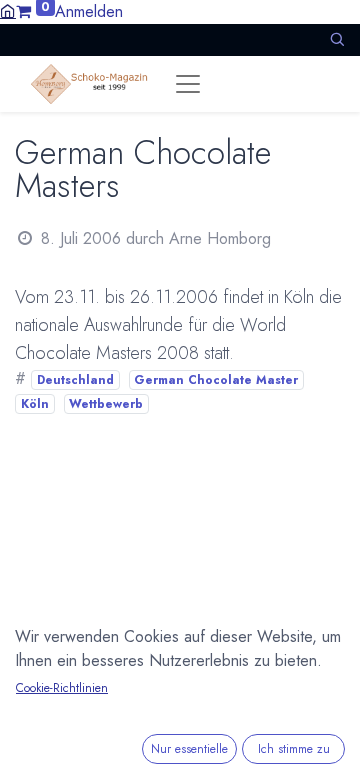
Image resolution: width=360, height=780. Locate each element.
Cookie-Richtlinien (62, 688)
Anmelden (89, 11)
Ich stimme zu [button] (294, 749)
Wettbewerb (106, 404)
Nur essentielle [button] (189, 749)
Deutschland (75, 380)
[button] (337, 39)
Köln (35, 404)
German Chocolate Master (216, 380)
